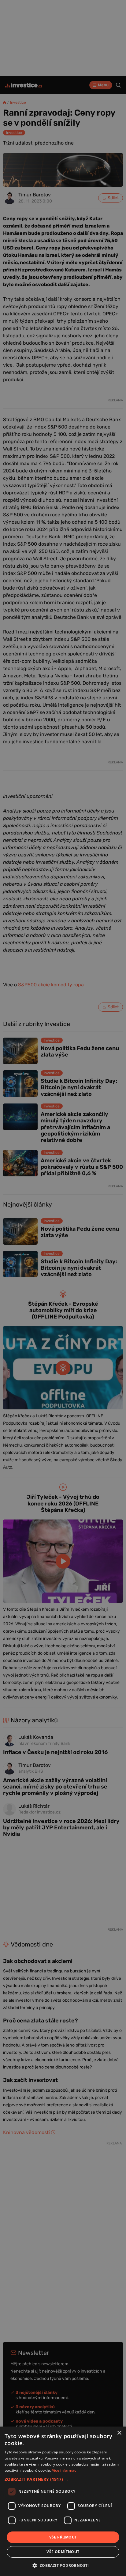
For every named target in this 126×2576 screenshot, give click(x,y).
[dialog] (63, 2501)
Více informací (65, 2470)
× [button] (119, 2433)
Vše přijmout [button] (63, 2537)
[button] (63, 2479)
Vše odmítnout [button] (63, 2552)
